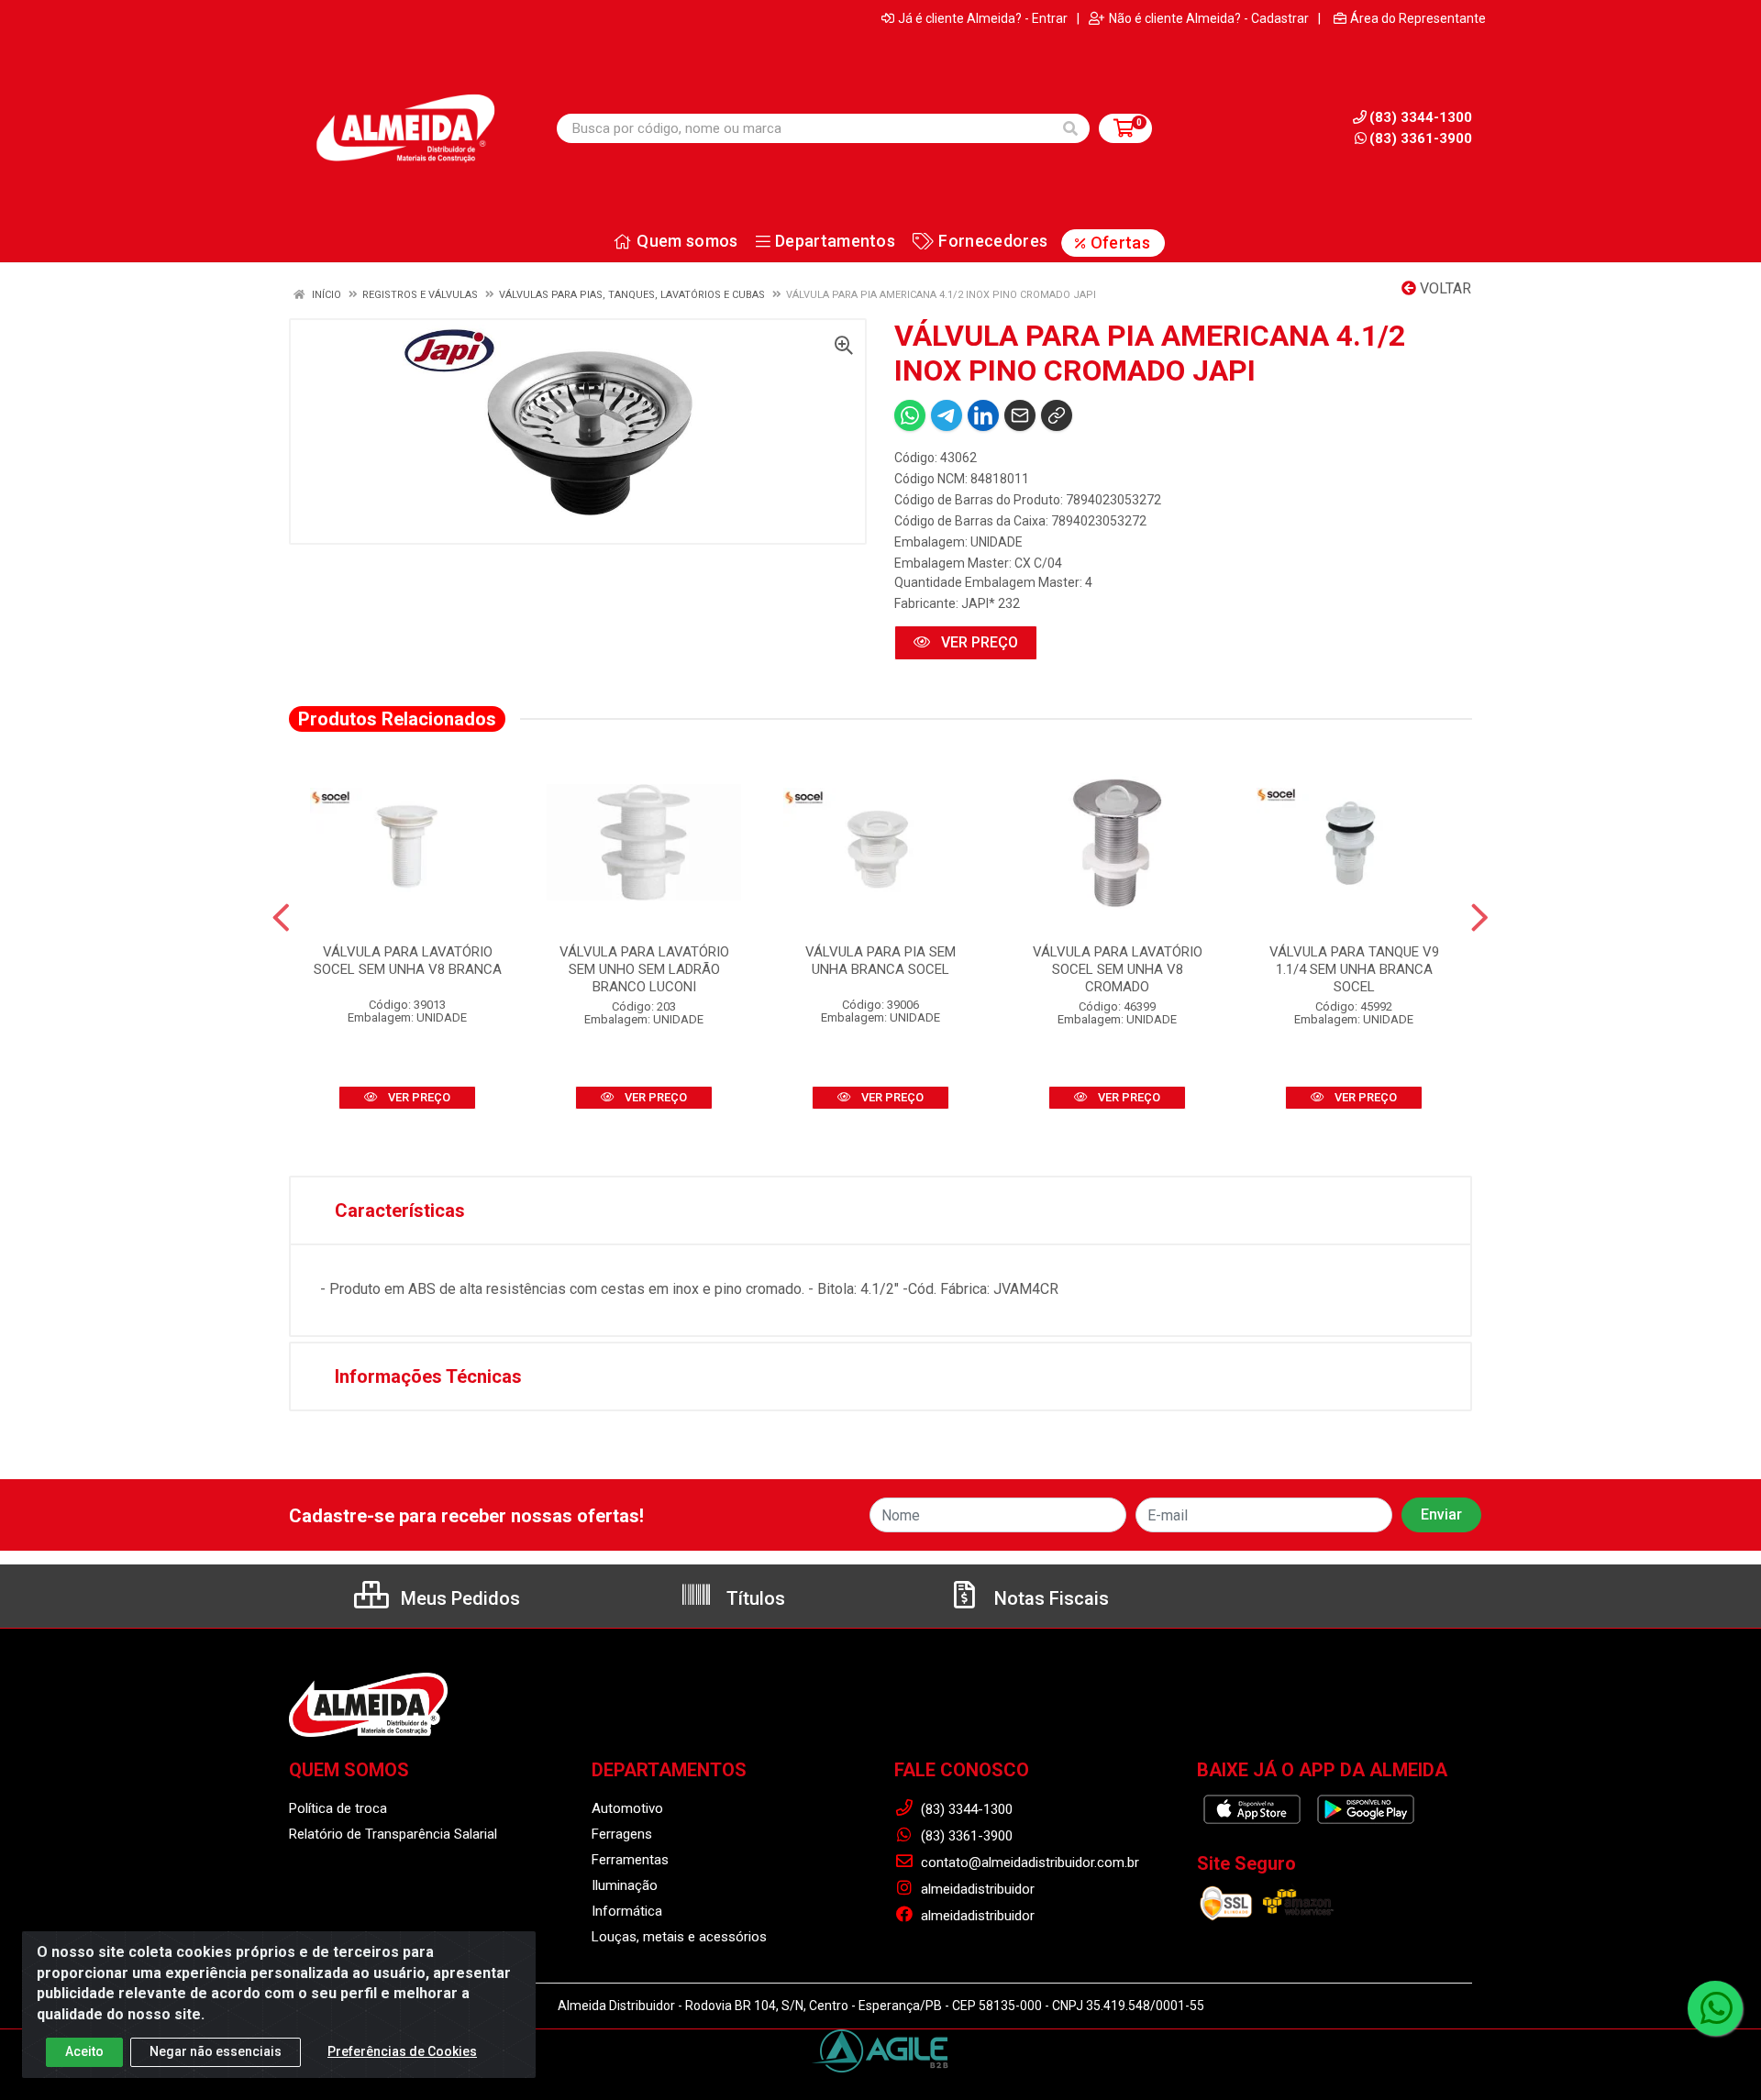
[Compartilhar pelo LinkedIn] (983, 415)
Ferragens (622, 1834)
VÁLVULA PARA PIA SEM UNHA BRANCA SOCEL (880, 961)
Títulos (753, 1598)
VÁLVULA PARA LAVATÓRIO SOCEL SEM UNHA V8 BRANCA (408, 961)
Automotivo (627, 1808)
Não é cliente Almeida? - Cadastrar (1209, 18)
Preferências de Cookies (402, 2051)
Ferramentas (630, 1860)
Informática (627, 1911)
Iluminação (625, 1885)
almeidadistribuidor (976, 1889)
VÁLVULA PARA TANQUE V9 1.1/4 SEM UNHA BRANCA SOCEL (1354, 969)
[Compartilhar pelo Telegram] (947, 415)
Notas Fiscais (1049, 1598)
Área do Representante (1418, 18)
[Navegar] (281, 918)
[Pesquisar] (1070, 128)
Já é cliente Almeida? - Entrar (983, 18)
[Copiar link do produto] (1057, 415)
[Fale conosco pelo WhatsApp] (1715, 2008)
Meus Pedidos (458, 1598)
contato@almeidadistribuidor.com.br (1028, 1862)
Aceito (84, 2051)
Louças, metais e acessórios (679, 1937)
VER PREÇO (978, 642)
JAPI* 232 (991, 603)
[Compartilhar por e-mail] (1020, 415)
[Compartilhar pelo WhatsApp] (910, 415)
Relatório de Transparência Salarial (393, 1834)
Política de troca (338, 1808)
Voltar (1444, 288)
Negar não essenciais (216, 2051)
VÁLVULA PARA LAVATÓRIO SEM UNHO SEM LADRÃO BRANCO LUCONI (644, 969)
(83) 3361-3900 (1421, 138)
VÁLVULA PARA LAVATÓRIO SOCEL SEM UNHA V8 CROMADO (1118, 969)
